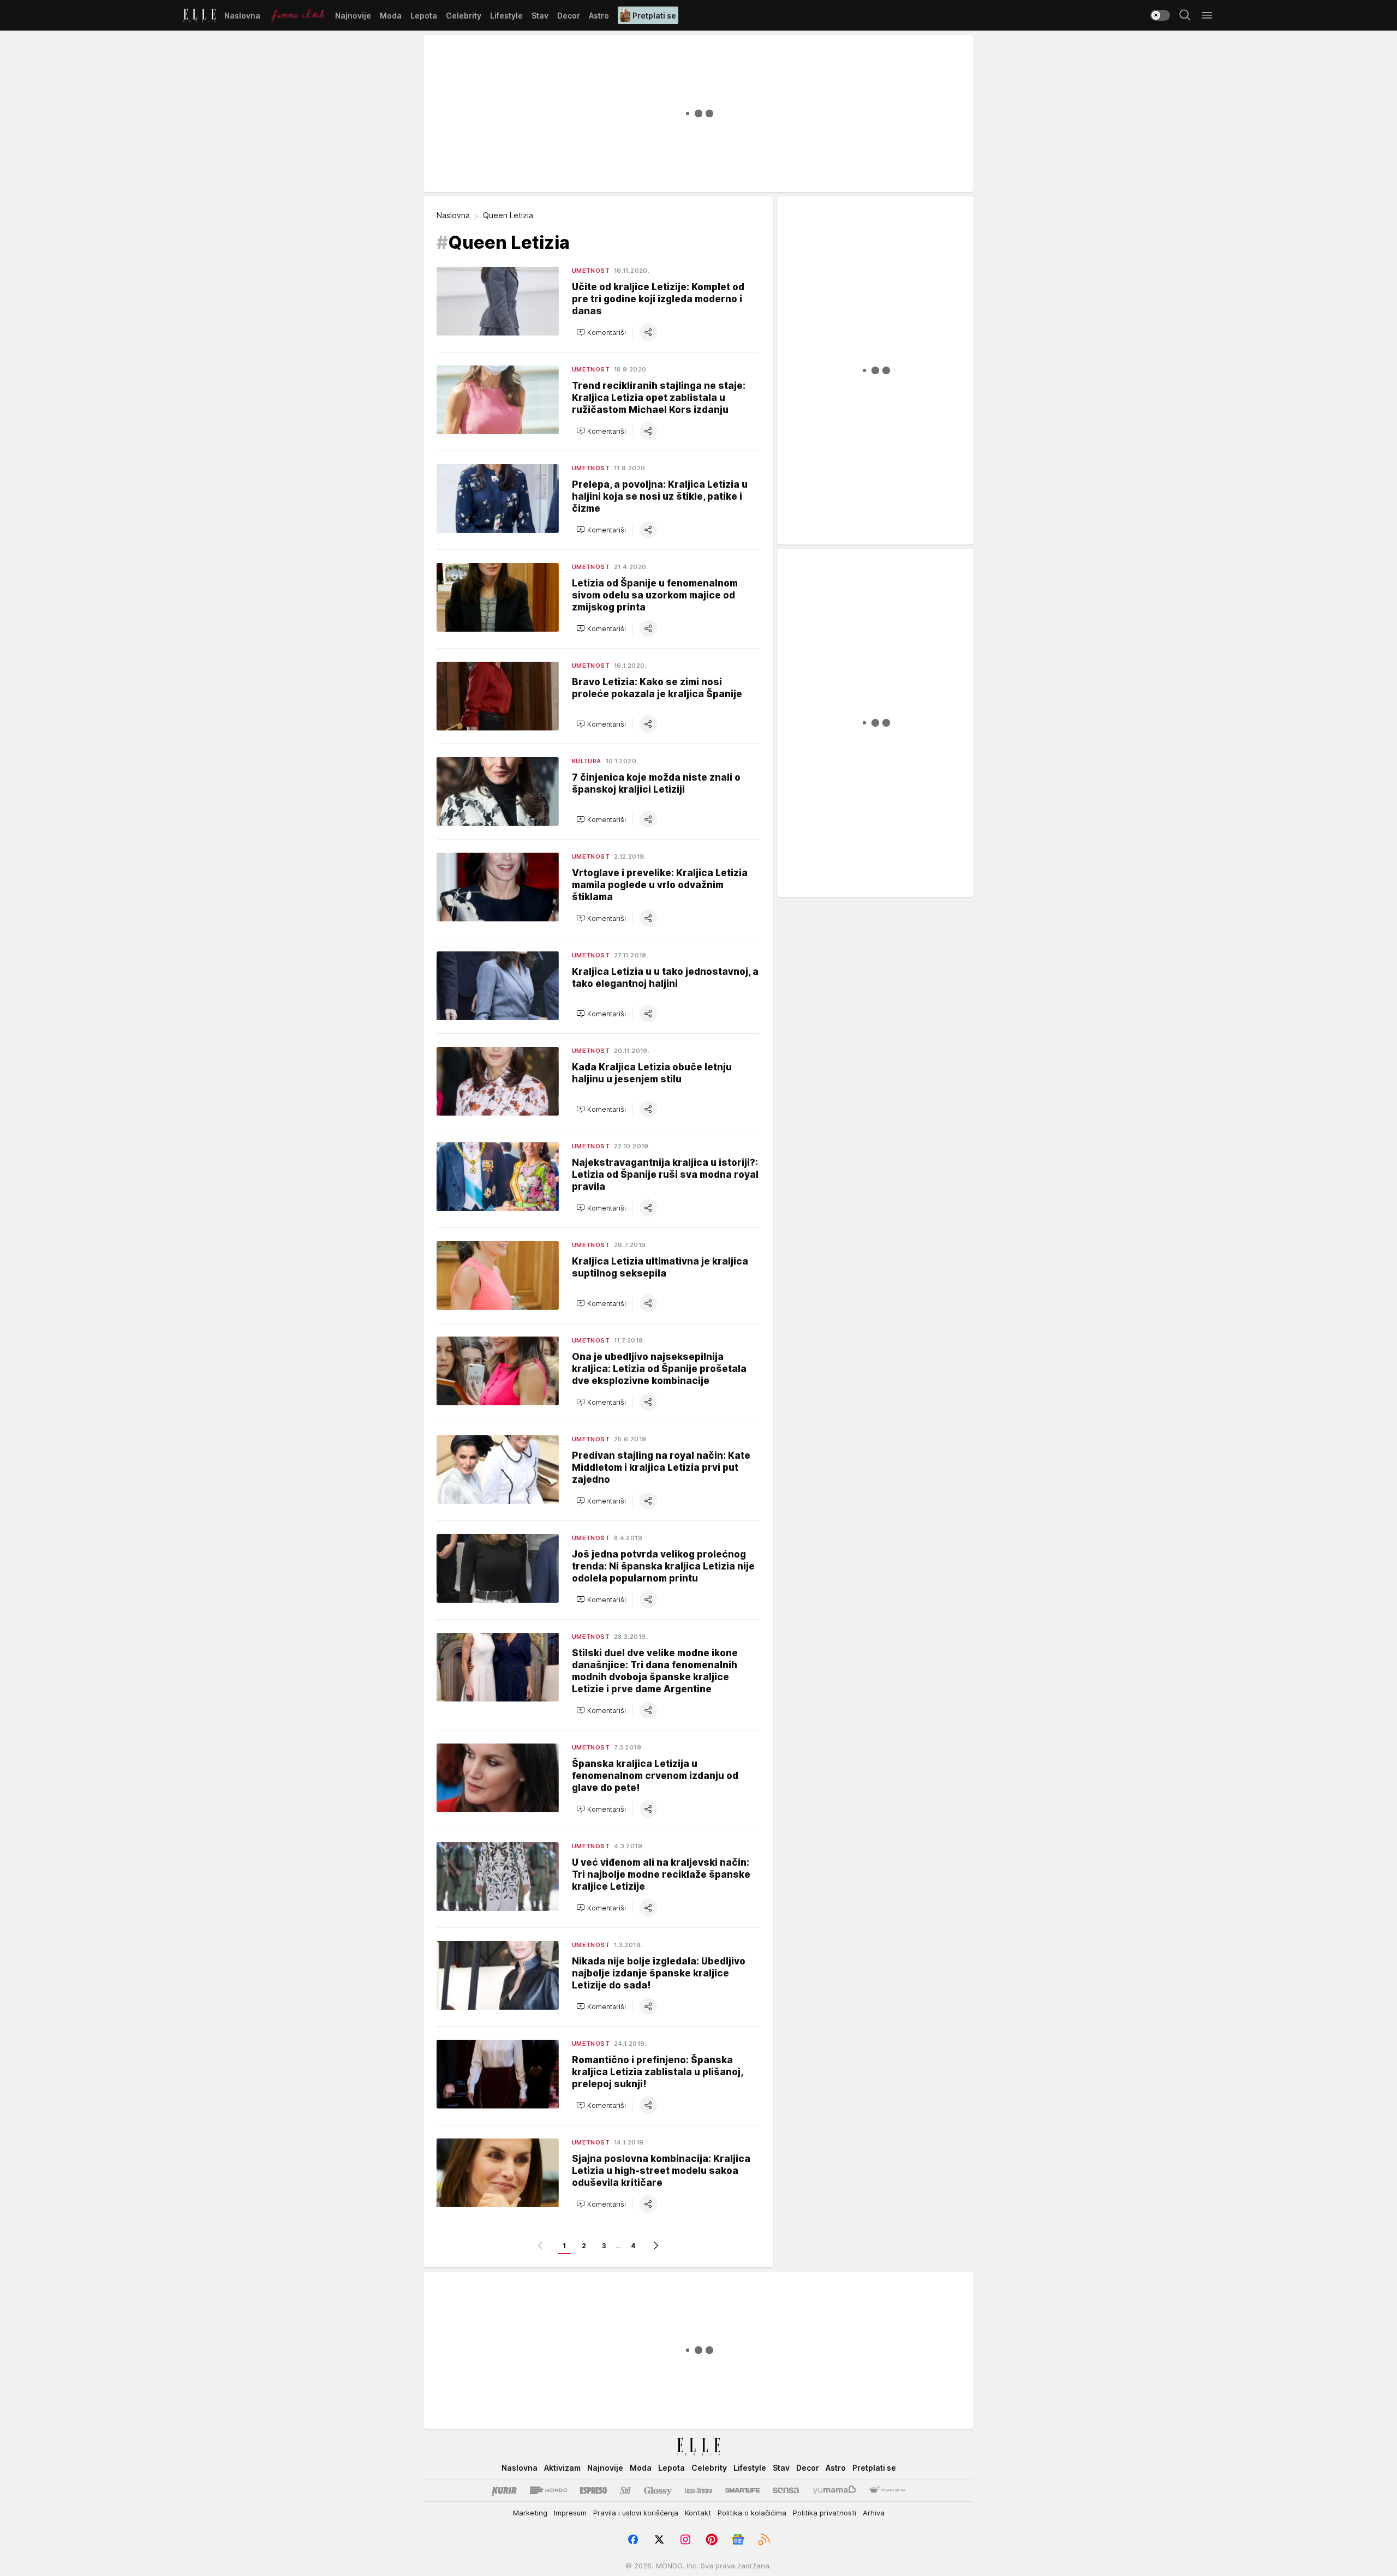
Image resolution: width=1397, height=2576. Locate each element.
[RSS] (764, 2539)
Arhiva (874, 2513)
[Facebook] (633, 2539)
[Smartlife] (742, 2490)
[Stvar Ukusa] (887, 2490)
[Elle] (199, 15)
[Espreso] (593, 2490)
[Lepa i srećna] (698, 2490)
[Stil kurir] (625, 2490)
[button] (601, 332)
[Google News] (738, 2539)
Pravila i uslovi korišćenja (636, 2513)
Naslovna (453, 215)
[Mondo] (548, 2490)
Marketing (530, 2513)
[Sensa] (786, 2490)
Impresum (570, 2513)
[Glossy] (658, 2490)
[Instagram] (685, 2539)
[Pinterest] (712, 2539)
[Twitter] (659, 2539)
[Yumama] (835, 2490)
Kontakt (698, 2513)
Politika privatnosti (825, 2513)
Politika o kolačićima (752, 2513)
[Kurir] (504, 2490)
